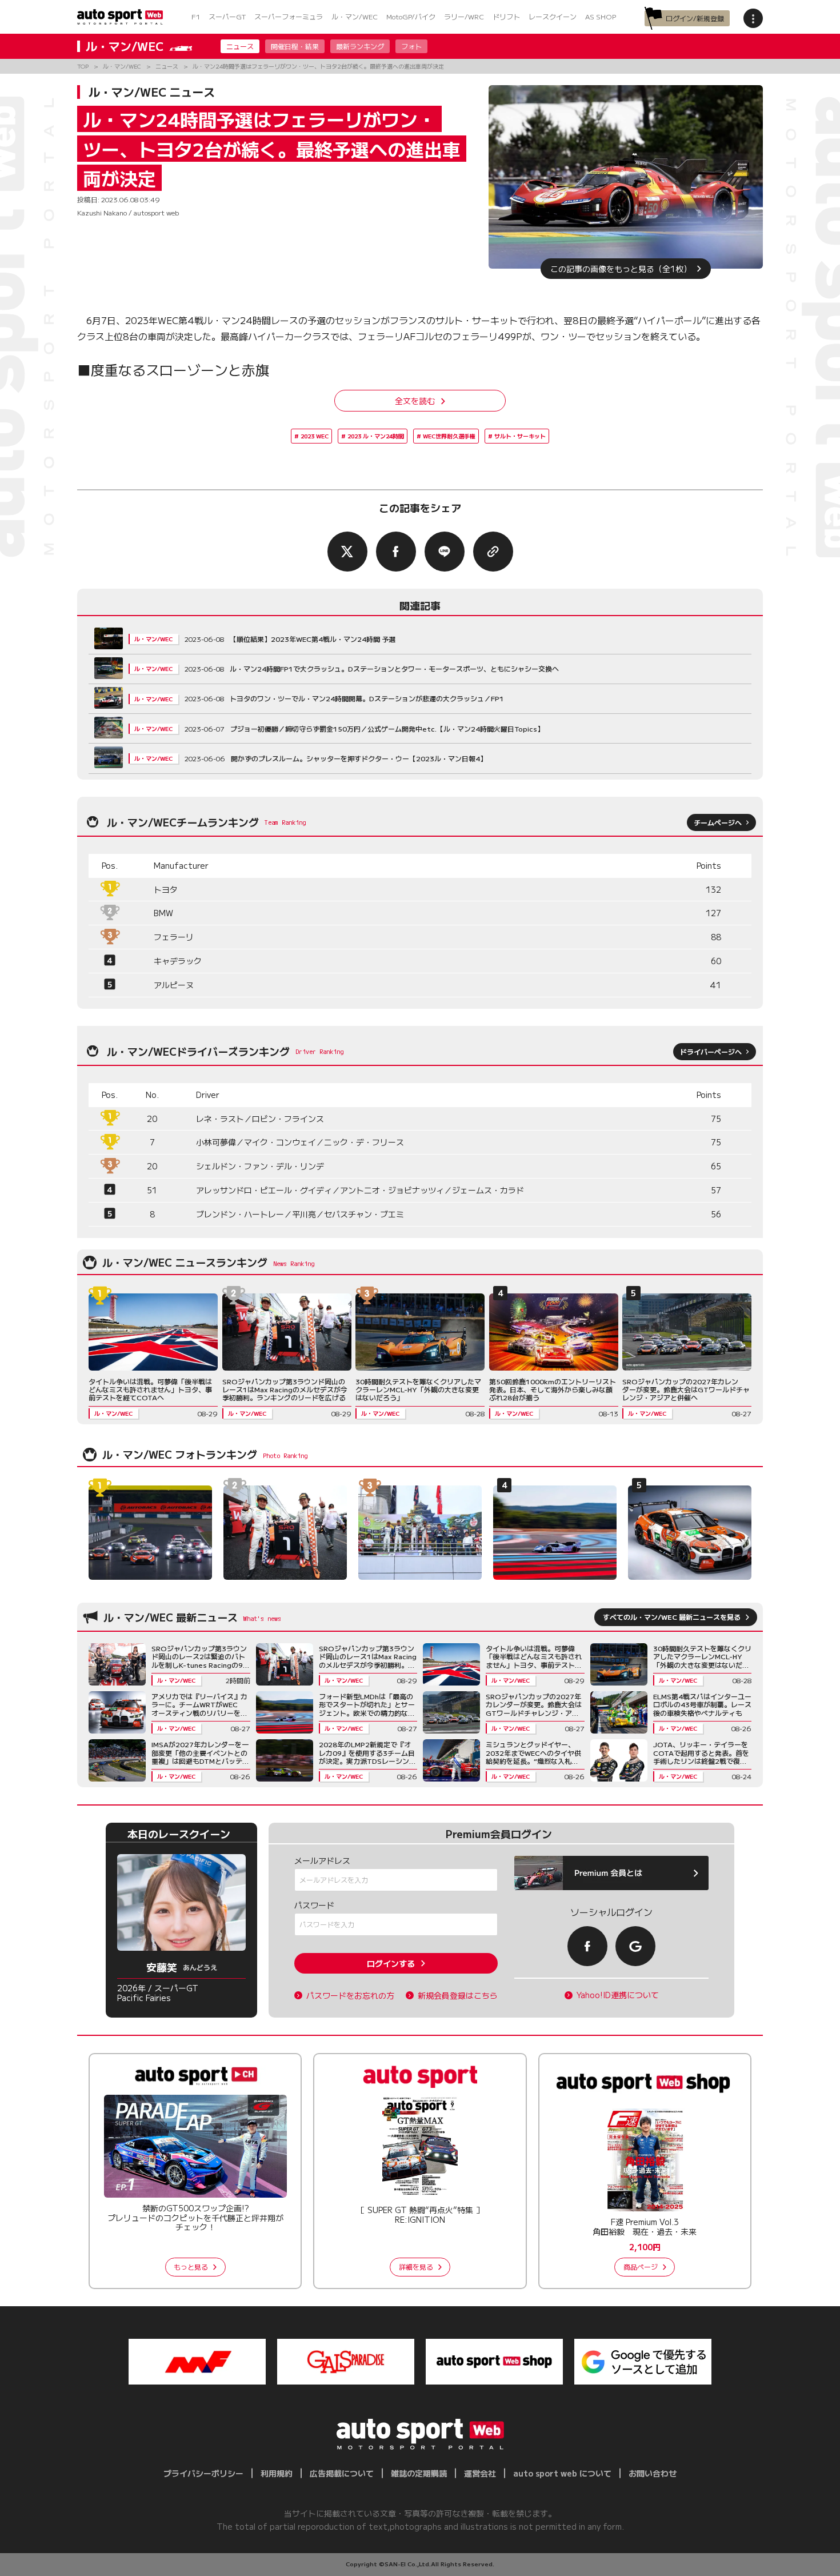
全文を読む (415, 401)
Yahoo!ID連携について (618, 1995)
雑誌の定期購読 (419, 2473)
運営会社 (480, 2473)
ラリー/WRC (464, 16)
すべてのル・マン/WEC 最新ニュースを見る (672, 1617)
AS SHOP (601, 16)
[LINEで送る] (445, 552)
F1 (196, 16)
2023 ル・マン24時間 (376, 436)
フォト (411, 46)
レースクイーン (553, 16)
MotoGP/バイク (411, 16)
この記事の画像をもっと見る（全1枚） (621, 269)
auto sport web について (562, 2473)
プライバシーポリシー (203, 2473)
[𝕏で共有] (347, 552)
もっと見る (191, 2267)
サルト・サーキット (520, 436)
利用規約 (277, 2473)
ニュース (240, 46)
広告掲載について (342, 2473)
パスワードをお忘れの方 (350, 1996)
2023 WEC (315, 436)
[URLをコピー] (493, 552)
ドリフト (506, 16)
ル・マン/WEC (355, 16)
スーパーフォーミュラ (289, 16)
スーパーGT (227, 16)
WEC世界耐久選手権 (449, 436)
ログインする (391, 1963)
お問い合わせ (653, 2473)
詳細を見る (416, 2267)
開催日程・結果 (295, 46)
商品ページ (641, 2267)
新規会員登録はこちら (458, 1996)
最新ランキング (360, 46)
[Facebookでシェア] (396, 552)
